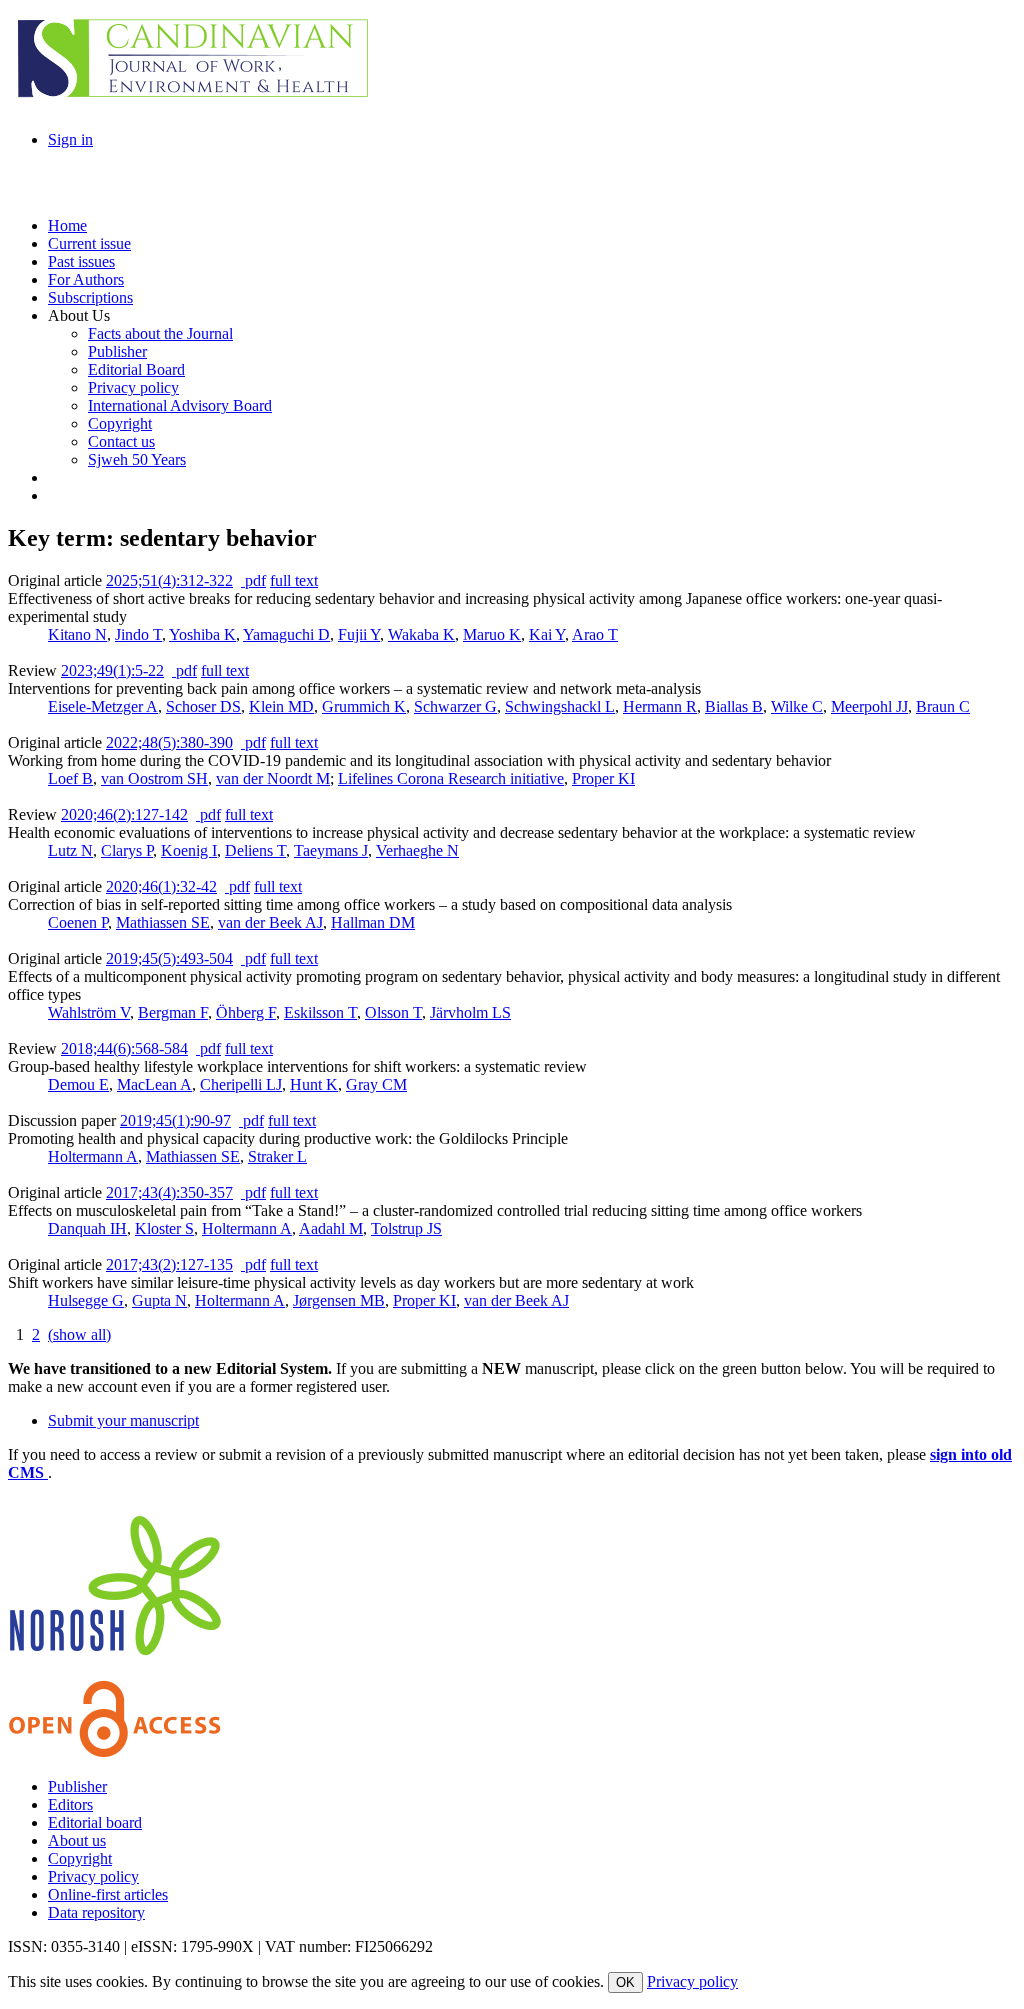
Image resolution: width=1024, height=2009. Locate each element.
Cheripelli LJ (241, 1084)
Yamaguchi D (286, 634)
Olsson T (393, 1012)
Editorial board (95, 1822)
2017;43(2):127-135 (169, 1264)
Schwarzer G (455, 706)
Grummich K (364, 706)
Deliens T (255, 850)
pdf (253, 580)
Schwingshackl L (560, 706)
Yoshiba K (202, 634)
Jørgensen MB (339, 1300)
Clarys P (127, 850)
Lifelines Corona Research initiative (451, 778)
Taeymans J (331, 850)
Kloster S (164, 1228)
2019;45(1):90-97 (175, 1120)
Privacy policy (93, 1876)
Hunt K (314, 1084)
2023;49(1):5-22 (112, 670)
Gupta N (159, 1300)
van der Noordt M (273, 778)
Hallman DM (373, 922)
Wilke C (797, 706)
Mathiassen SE (163, 922)
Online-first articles (108, 1894)
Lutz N (70, 850)
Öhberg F (246, 1012)
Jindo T (138, 634)
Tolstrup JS (406, 1228)
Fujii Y (359, 634)
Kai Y (547, 634)
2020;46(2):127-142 (124, 814)
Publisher (77, 1786)
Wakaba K (421, 634)
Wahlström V (89, 1012)
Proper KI (603, 778)
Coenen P (78, 922)
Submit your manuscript (123, 1420)
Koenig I (189, 850)
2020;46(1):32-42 (161, 886)
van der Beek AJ (270, 922)
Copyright (80, 1858)
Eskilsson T (320, 1012)
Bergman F (173, 1012)
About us (77, 1840)
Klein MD (281, 706)
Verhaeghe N (417, 850)
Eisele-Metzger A (103, 706)
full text (294, 580)
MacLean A (154, 1084)
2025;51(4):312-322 (169, 580)
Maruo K (492, 634)
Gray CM (376, 1084)
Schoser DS (203, 706)
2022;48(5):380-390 (169, 742)
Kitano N (77, 634)
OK (625, 1982)
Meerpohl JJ (869, 706)
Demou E (78, 1084)
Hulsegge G (86, 1300)
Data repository (96, 1912)
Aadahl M (331, 1228)
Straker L (277, 1156)
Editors (70, 1804)
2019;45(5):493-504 (169, 958)
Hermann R (660, 706)
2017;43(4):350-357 (169, 1192)
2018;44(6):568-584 (124, 1048)
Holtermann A (93, 1156)
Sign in (70, 139)
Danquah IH (87, 1228)
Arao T (595, 634)
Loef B (70, 778)
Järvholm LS (470, 1012)
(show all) (79, 1334)
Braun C (943, 706)
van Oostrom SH (154, 778)
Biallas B (734, 706)
